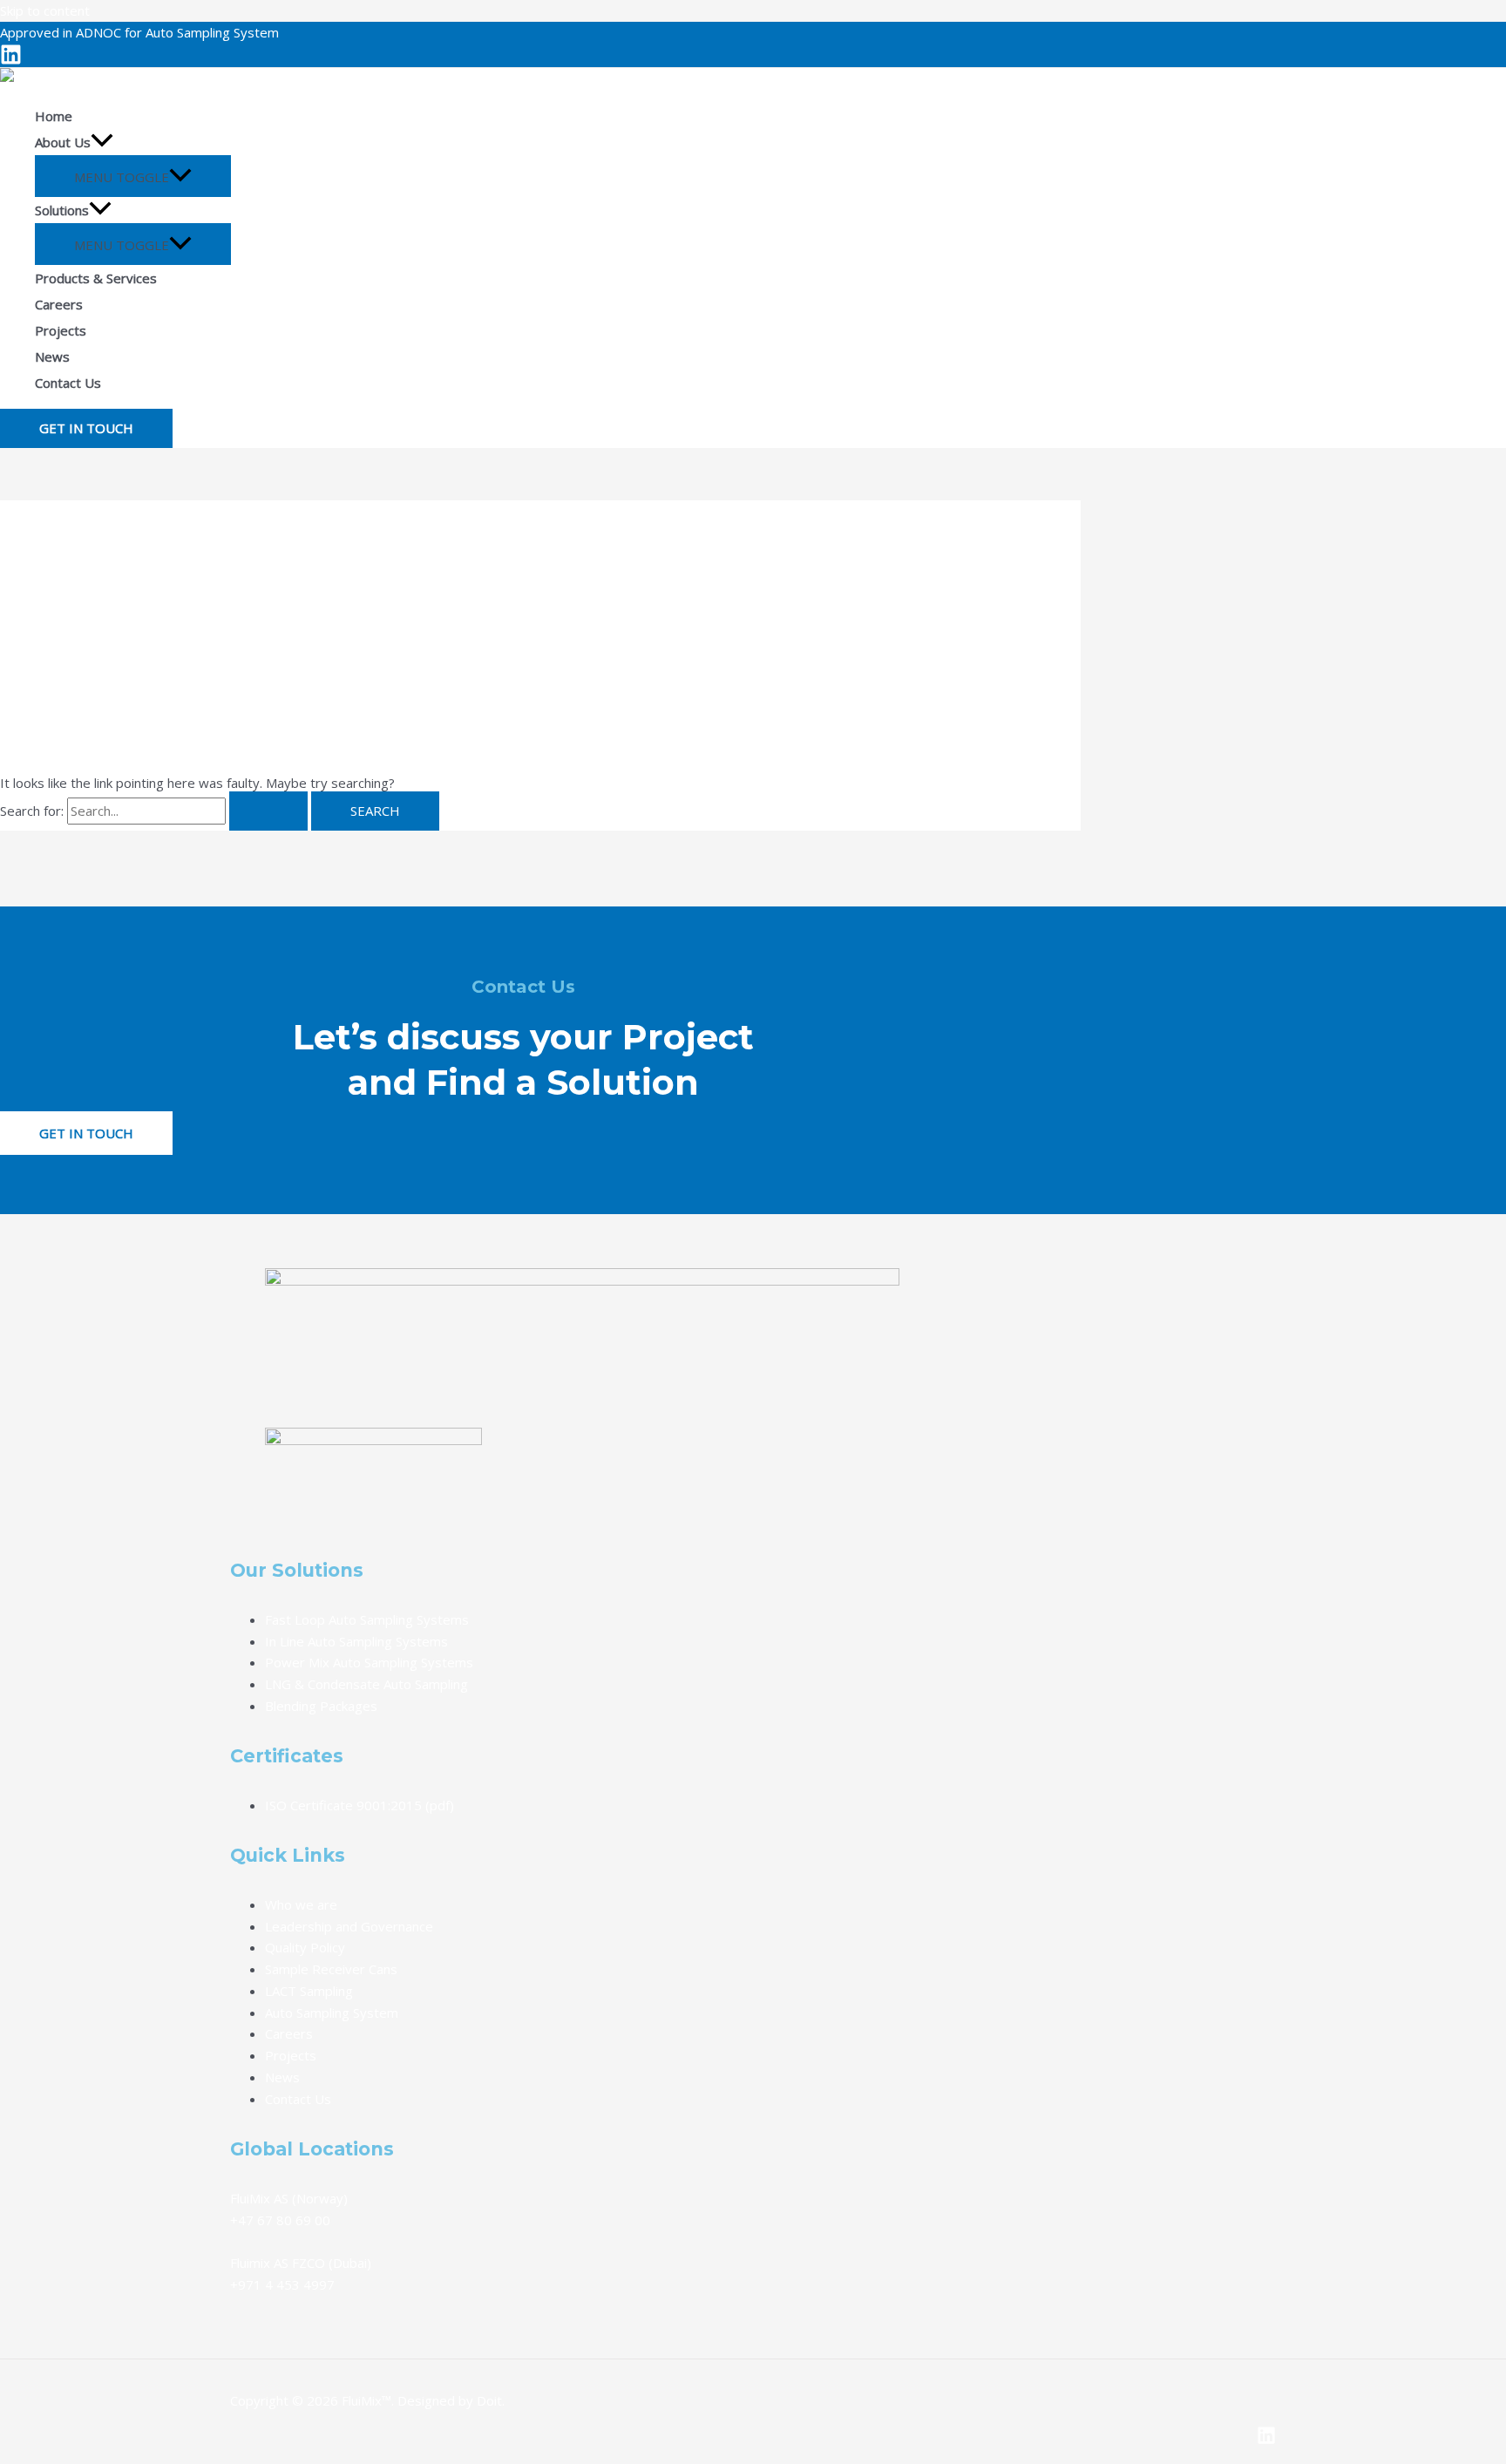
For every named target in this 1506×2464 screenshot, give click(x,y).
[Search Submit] (268, 811)
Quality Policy (305, 1947)
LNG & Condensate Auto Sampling (366, 1684)
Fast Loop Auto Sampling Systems (367, 1619)
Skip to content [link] (45, 10)
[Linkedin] (11, 60)
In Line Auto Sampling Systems (356, 1641)
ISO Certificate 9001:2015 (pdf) (360, 1805)
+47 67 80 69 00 (280, 2220)
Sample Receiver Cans (331, 1969)
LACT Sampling (309, 1991)
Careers (289, 2033)
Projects (291, 2055)
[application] (102, 142)
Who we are (301, 1904)
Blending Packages (321, 1706)
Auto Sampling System (332, 2013)
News (282, 2077)
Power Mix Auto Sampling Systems (369, 1662)
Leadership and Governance (349, 1926)
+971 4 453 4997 (282, 2284)
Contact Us (298, 2099)
